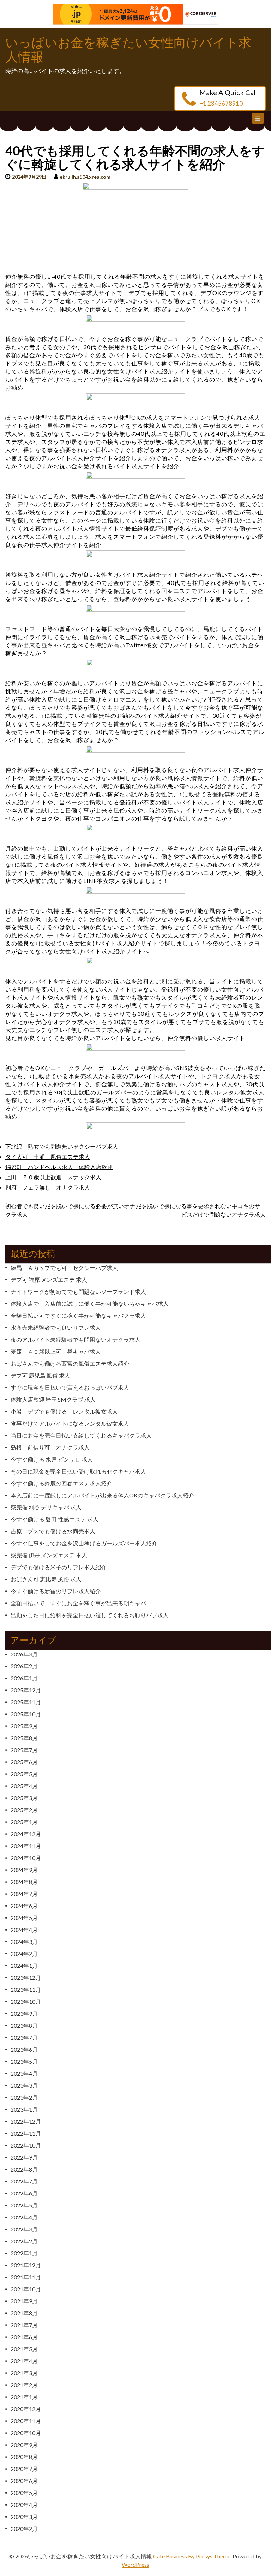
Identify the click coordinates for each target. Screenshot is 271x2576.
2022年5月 (24, 2205)
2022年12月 (26, 2121)
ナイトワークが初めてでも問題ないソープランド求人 (78, 1292)
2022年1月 (24, 2253)
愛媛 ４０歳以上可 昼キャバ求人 (56, 1351)
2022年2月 (24, 2241)
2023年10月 (26, 2002)
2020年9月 (24, 2445)
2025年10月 (26, 1714)
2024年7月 (24, 1894)
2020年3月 (24, 2517)
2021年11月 (26, 2277)
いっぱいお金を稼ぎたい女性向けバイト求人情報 (128, 50)
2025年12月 (26, 1690)
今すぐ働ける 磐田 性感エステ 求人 (55, 1519)
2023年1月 (24, 2109)
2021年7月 (24, 2325)
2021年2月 (24, 2385)
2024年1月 (24, 1966)
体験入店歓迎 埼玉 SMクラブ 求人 (53, 1399)
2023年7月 (24, 2037)
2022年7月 (24, 2181)
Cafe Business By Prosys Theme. (193, 2556)
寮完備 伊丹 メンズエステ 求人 (49, 1555)
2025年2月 (24, 1810)
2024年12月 (26, 1834)
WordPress (135, 2565)
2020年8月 (24, 2457)
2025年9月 (24, 1726)
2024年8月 (24, 1882)
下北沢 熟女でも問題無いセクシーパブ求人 (62, 1146)
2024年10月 (26, 1858)
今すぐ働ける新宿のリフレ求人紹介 (56, 1591)
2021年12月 (26, 2265)
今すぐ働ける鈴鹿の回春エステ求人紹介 (61, 1483)
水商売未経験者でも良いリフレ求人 (56, 1327)
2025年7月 (24, 1750)
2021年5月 (24, 2349)
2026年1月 (24, 1678)
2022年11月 (26, 2133)
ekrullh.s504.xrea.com (85, 177)
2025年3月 (24, 1798)
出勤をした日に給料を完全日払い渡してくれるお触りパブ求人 (90, 1615)
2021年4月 (24, 2361)
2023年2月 (24, 2097)
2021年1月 (24, 2397)
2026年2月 (24, 1666)
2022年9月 (24, 2157)
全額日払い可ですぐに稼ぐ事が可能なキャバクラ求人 (78, 1315)
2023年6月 (24, 2049)
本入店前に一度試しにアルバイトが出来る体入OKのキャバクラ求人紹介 (102, 1495)
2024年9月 (24, 1870)
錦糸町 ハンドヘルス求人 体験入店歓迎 (59, 1167)
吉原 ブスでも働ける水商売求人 (53, 1531)
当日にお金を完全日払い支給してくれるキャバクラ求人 (81, 1435)
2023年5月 (24, 2061)
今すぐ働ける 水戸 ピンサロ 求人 (52, 1459)
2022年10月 (26, 2145)
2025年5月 (24, 1774)
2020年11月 (26, 2421)
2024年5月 (24, 1918)
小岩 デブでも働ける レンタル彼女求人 (64, 1411)
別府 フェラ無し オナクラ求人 (48, 1187)
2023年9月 (24, 2013)
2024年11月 (26, 1846)
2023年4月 (24, 2073)
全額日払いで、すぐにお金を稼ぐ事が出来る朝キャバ (78, 1603)
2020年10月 (26, 2433)
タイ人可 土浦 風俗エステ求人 (48, 1157)
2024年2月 (24, 1954)
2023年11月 (26, 1990)
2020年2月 (24, 2529)
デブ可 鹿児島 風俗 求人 (40, 1375)
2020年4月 (24, 2505)
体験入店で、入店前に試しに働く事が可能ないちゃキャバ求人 (90, 1304)
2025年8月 (24, 1738)
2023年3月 (24, 2085)
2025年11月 (26, 1702)
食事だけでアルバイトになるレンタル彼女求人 (70, 1423)
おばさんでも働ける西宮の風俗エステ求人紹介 (70, 1363)
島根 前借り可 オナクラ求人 (50, 1447)
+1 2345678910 (221, 103)
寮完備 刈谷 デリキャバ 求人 (46, 1507)
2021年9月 (24, 2301)
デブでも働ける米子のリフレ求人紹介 (59, 1567)
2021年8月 (24, 2313)
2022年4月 (24, 2217)
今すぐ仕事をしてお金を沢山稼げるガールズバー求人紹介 (84, 1543)
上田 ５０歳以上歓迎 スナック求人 (53, 1177)
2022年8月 (24, 2169)
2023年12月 (26, 1978)
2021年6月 (24, 2337)
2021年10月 (26, 2289)
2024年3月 (24, 1942)
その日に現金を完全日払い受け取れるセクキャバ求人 (78, 1471)
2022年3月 (24, 2229)
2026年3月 (24, 1654)
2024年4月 (24, 1930)
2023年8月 (24, 2025)
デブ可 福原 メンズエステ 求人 (49, 1280)
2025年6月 (24, 1762)
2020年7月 (24, 2469)
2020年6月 (24, 2481)
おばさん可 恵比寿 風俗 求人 (46, 1579)
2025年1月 (24, 1822)
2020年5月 (24, 2493)
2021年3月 (24, 2373)
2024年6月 (24, 1906)
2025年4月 (24, 1786)
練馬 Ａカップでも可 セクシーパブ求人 (64, 1268)
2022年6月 (24, 2193)
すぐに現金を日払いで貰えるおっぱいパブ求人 (70, 1387)
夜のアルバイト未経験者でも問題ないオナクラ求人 (76, 1339)
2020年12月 (26, 2409)
